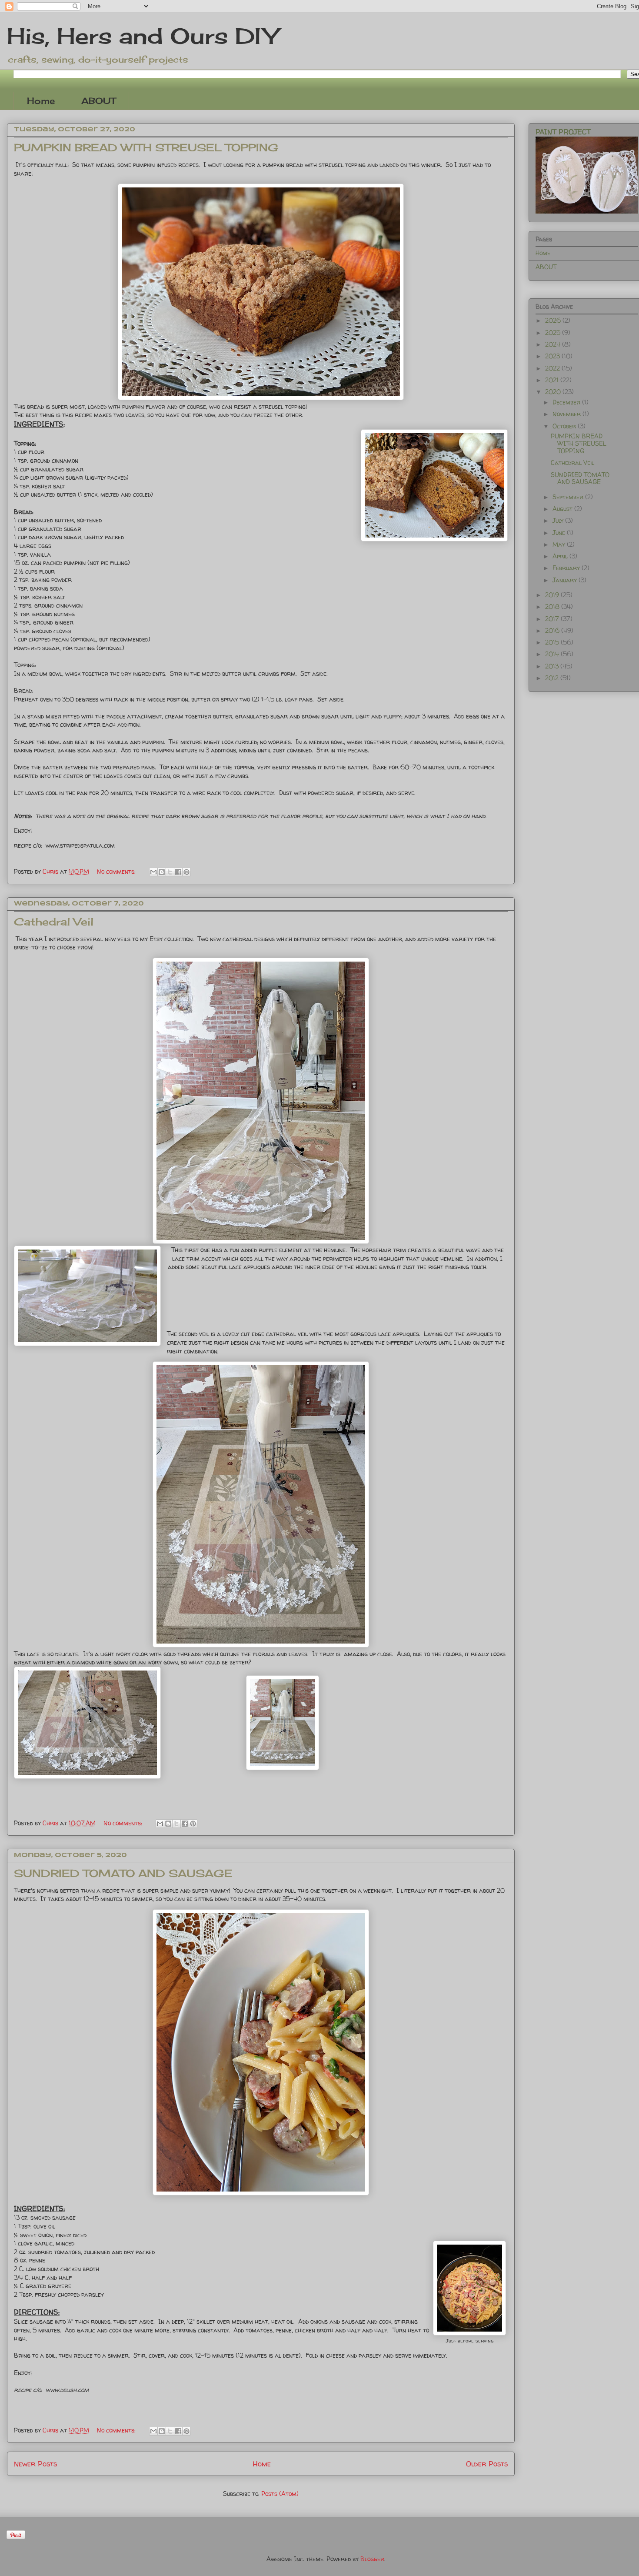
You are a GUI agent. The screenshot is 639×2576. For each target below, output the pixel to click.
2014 (553, 654)
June (560, 533)
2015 (553, 642)
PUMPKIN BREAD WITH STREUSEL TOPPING (146, 147)
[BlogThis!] (162, 872)
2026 (554, 320)
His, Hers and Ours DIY (142, 36)
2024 (554, 344)
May (560, 544)
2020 (554, 392)
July (559, 520)
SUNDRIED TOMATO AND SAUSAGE (123, 1873)
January (566, 580)
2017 (553, 619)
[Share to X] (170, 872)
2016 (553, 630)
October (565, 426)
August (563, 509)
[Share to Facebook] (178, 872)
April (561, 556)
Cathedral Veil (54, 922)
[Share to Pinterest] (186, 872)
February (567, 568)
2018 (553, 606)
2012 (553, 678)
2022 (553, 368)
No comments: (117, 871)
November (567, 414)
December (567, 402)
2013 (553, 666)
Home (41, 101)
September (569, 497)
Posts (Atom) (280, 2494)
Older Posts (487, 2464)
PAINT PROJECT (563, 132)
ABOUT (98, 101)
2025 (554, 332)
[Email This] (153, 872)
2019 (553, 595)
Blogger (372, 2559)
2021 (553, 380)
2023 (553, 356)
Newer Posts (35, 2464)
